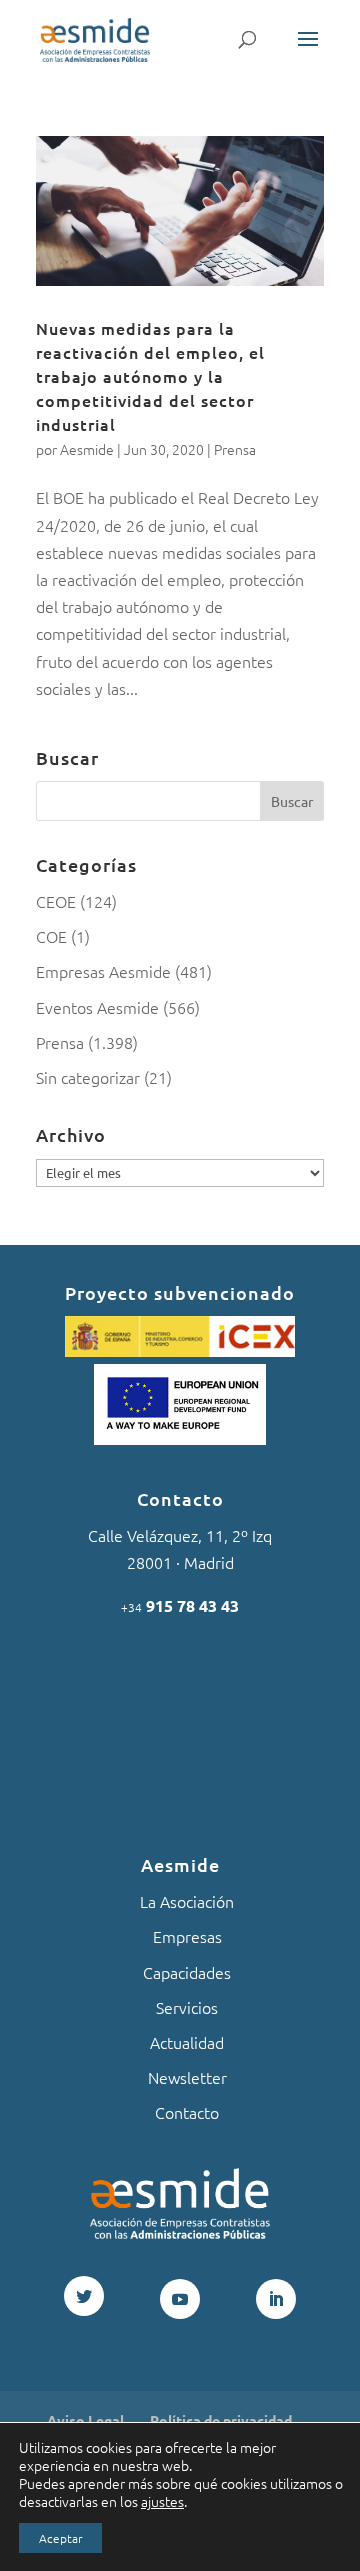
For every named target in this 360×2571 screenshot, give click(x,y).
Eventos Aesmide (97, 1007)
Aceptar (60, 2538)
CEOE (56, 901)
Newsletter (187, 2077)
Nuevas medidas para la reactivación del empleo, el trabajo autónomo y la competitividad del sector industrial (150, 376)
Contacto (187, 2112)
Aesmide (87, 449)
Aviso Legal (85, 2420)
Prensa (235, 449)
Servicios (187, 2007)
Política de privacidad (221, 2420)
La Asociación (187, 1901)
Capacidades (187, 1972)
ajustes (162, 2501)
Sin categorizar (88, 1077)
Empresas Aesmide (103, 971)
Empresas (187, 1936)
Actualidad (187, 2042)
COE (51, 936)
